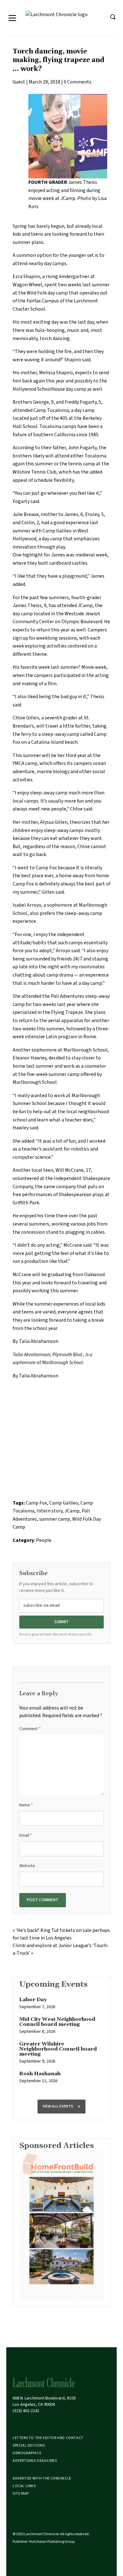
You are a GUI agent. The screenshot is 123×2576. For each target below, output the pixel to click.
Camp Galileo (64, 1503)
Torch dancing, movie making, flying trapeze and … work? (59, 60)
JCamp (85, 605)
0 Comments (78, 82)
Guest (19, 82)
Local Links (24, 2486)
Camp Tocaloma (51, 410)
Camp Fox (36, 1503)
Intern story (50, 1511)
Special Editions (29, 2446)
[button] (61, 2107)
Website (27, 1866)
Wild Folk (37, 293)
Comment (30, 1729)
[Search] (113, 17)
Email (26, 1835)
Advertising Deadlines (35, 2461)
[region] (61, 2044)
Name (26, 1805)
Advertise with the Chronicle (42, 2478)
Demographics (27, 2453)
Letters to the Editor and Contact (48, 2438)
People (44, 1540)
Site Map (21, 2494)
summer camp (55, 1519)
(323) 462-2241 (26, 2411)
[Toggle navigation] (12, 18)
